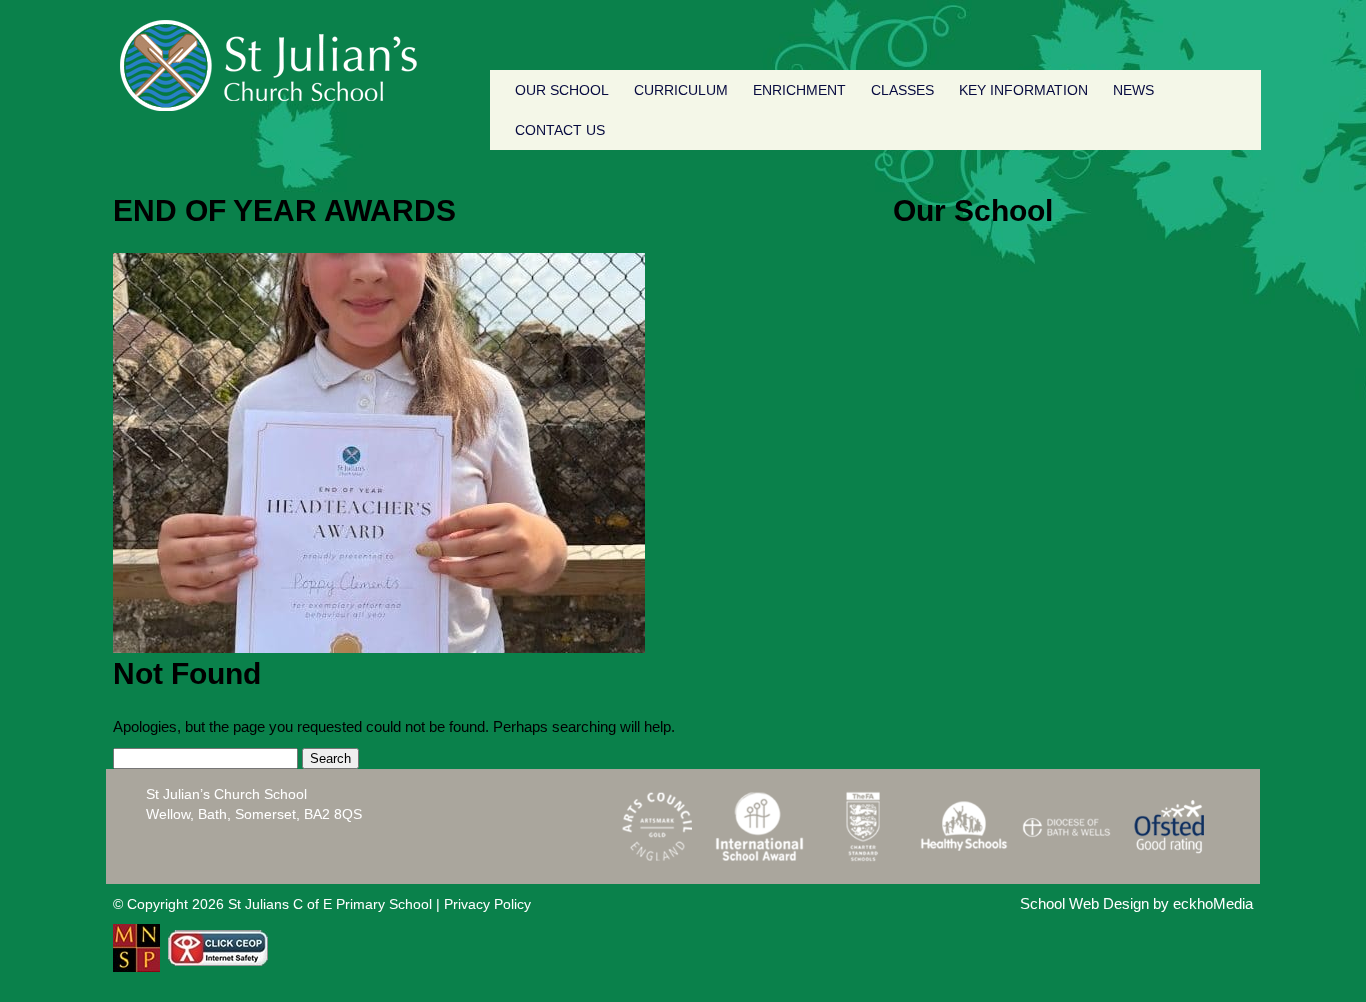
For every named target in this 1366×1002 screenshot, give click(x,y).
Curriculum (681, 90)
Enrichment (799, 90)
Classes (902, 90)
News (1133, 90)
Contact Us (560, 130)
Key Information (1023, 90)
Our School (562, 90)
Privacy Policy (487, 904)
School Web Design (1084, 903)
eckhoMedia (1213, 903)
